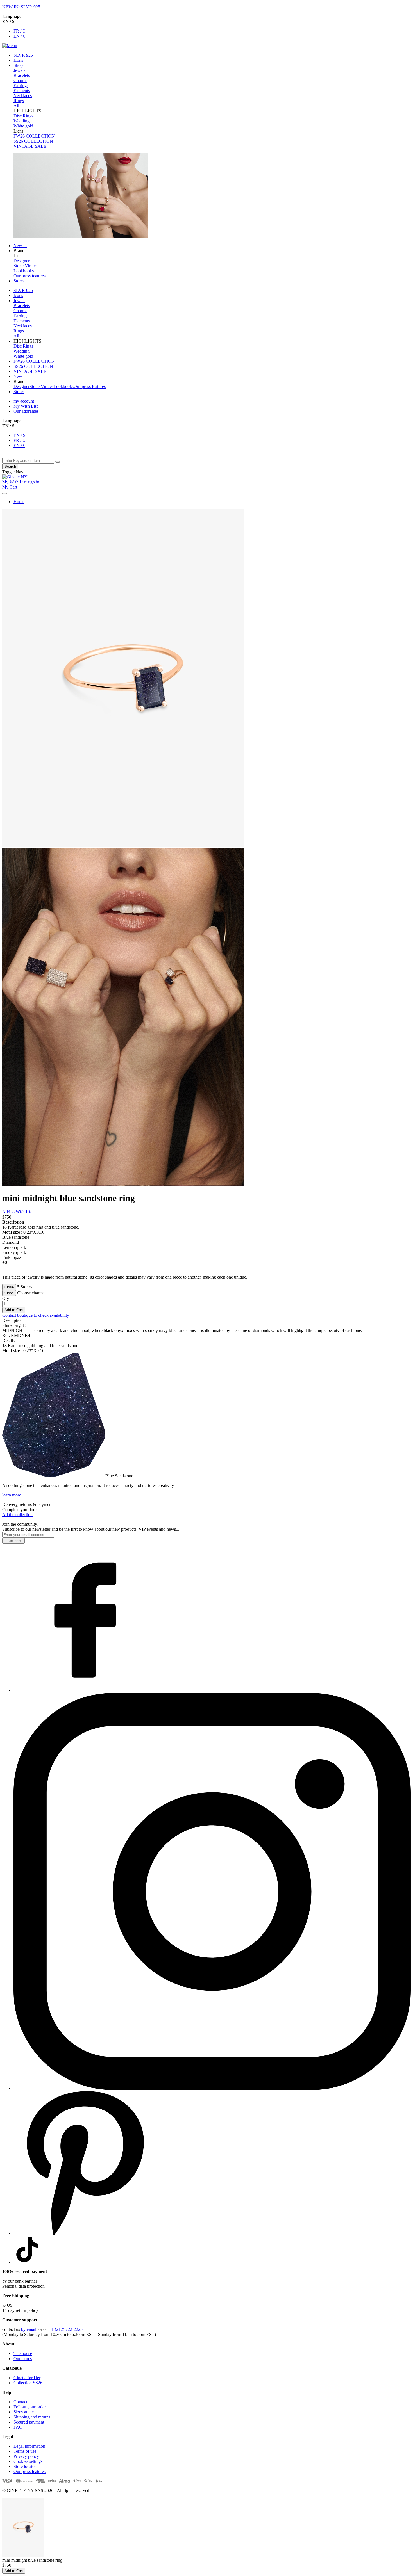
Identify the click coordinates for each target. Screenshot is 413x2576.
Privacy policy (26, 2456)
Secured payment (29, 2422)
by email (29, 2329)
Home (19, 502)
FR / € (19, 31)
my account (24, 401)
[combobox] (28, 461)
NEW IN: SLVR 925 (21, 7)
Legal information (29, 2446)
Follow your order (30, 2407)
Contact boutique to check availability (36, 1315)
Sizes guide (24, 2412)
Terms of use (25, 2451)
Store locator (25, 2466)
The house (23, 2353)
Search (10, 466)
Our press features (29, 2471)
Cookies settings (28, 2461)
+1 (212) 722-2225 (66, 2329)
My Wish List (26, 406)
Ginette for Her (27, 2378)
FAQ (18, 2427)
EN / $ (19, 435)
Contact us (23, 2402)
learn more (12, 1495)
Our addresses (26, 411)
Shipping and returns (32, 2417)
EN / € (19, 36)
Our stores (23, 2359)
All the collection (17, 1515)
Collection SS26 (28, 2383)
